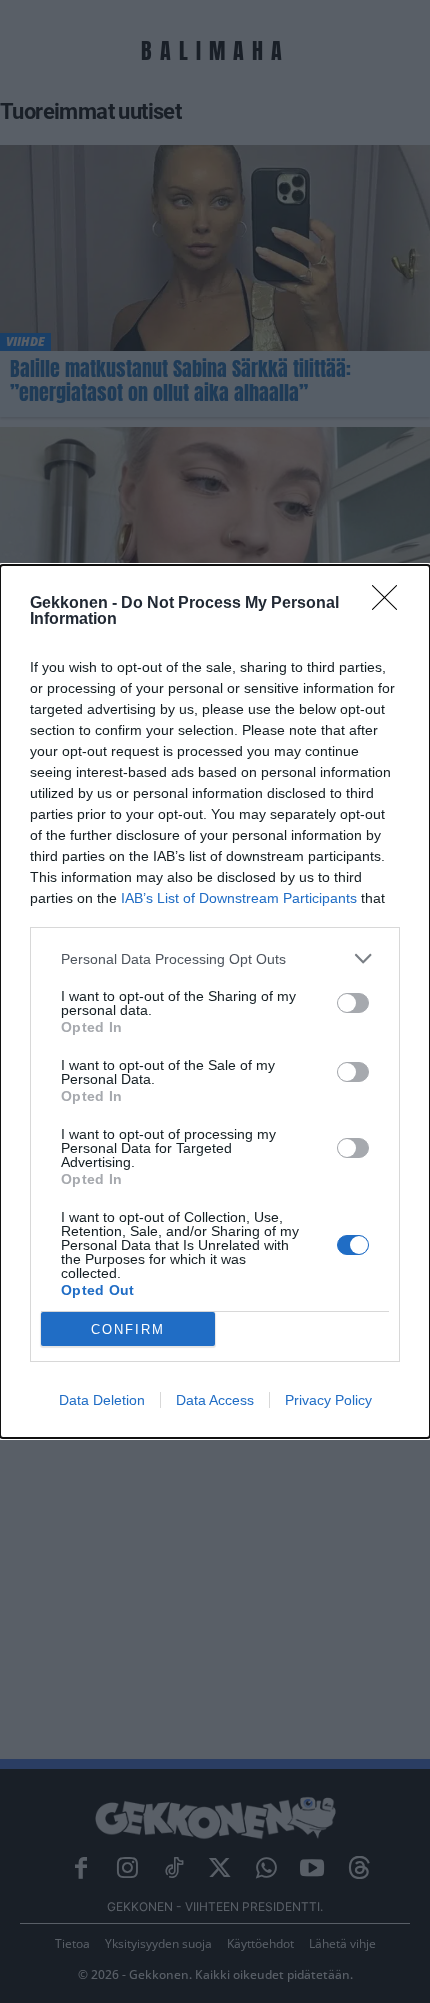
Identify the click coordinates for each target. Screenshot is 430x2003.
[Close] (391, 604)
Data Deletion (102, 1400)
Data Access (215, 1400)
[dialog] (215, 1001)
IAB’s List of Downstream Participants (239, 898)
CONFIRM (128, 1329)
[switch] (353, 1003)
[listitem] (215, 958)
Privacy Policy (328, 1400)
